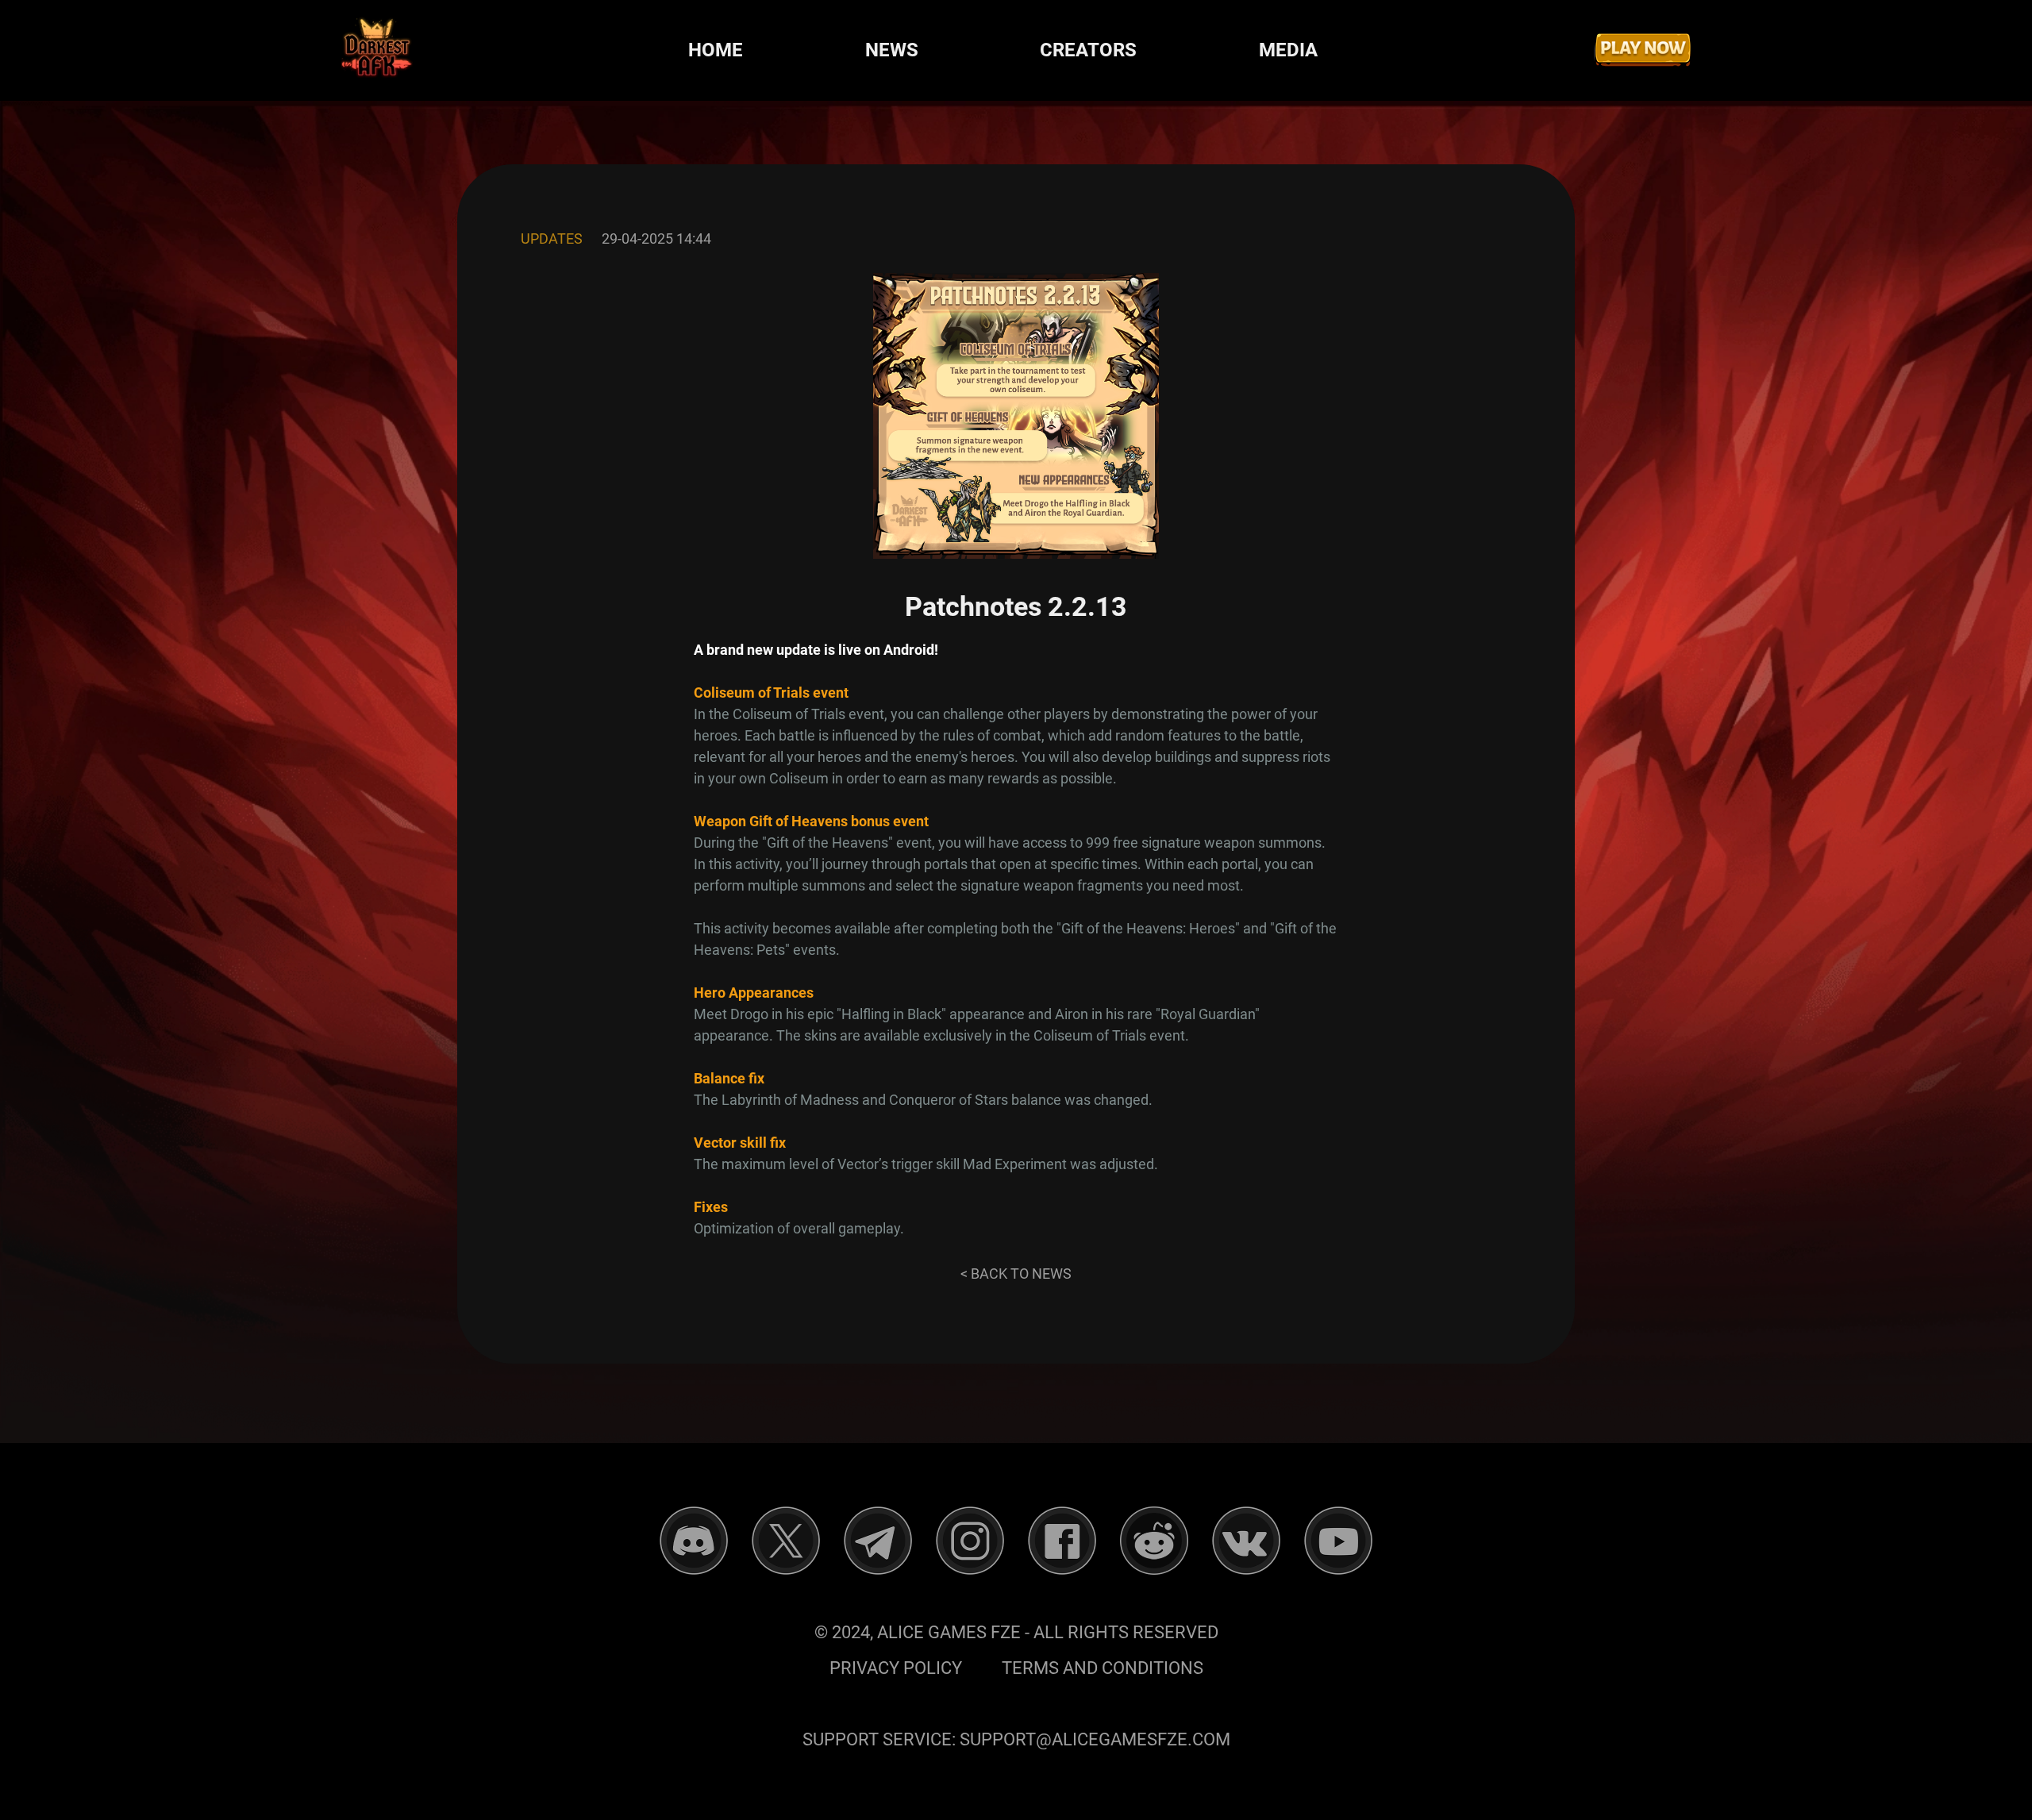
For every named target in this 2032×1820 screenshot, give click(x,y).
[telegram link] (878, 1541)
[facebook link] (1062, 1541)
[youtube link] (1338, 1541)
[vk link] (1246, 1541)
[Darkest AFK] (377, 50)
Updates (552, 239)
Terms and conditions (1103, 1668)
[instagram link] (970, 1541)
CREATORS (1088, 50)
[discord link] (694, 1541)
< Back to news (1016, 1274)
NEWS (892, 50)
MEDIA (1288, 50)
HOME (716, 50)
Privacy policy (896, 1668)
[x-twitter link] (786, 1541)
